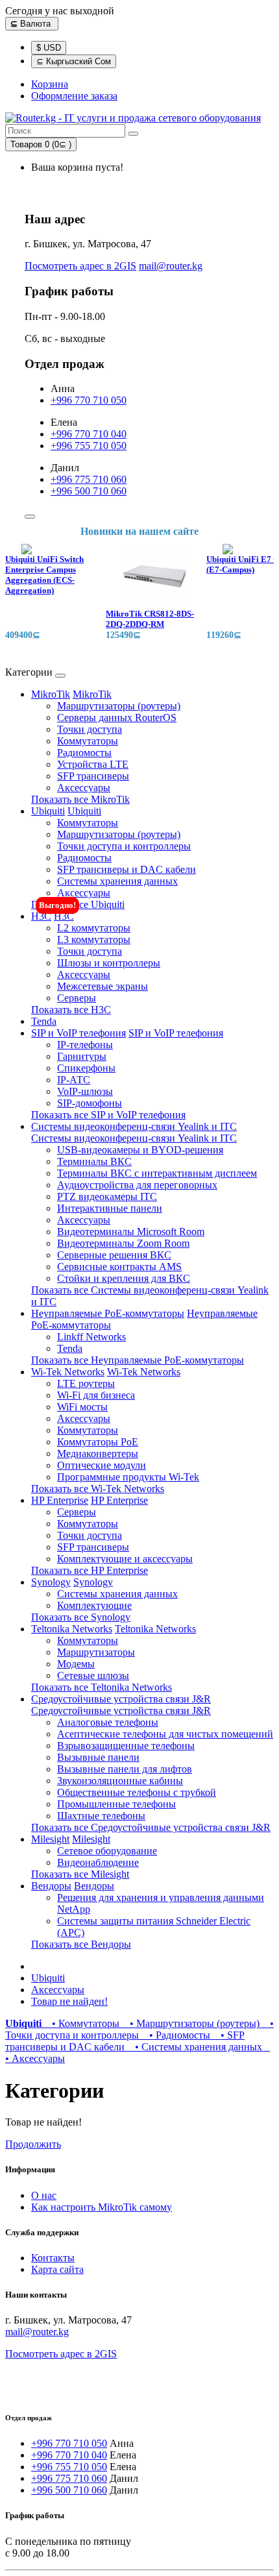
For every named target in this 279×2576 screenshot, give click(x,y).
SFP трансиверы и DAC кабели (127, 869)
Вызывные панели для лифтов (125, 1769)
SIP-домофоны (90, 1103)
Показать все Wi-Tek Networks (98, 1489)
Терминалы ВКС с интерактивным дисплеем (157, 1173)
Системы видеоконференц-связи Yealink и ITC (134, 1126)
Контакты (53, 2258)
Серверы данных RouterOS (117, 718)
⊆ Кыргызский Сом (74, 61)
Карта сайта (57, 2269)
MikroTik (51, 694)
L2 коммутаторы (94, 928)
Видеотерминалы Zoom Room (123, 1243)
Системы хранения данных (117, 881)
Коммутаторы (88, 741)
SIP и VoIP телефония (79, 1033)
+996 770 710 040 (89, 434)
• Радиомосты (177, 2035)
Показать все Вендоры (81, 1944)
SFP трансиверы (93, 776)
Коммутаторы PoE (98, 1442)
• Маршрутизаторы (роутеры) (192, 2023)
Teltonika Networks (72, 1629)
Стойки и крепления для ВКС (124, 1278)
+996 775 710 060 (89, 479)
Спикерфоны (86, 1068)
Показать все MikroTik (80, 799)
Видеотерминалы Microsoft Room (131, 1232)
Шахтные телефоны (101, 1816)
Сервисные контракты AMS (119, 1267)
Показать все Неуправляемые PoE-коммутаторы (138, 1360)
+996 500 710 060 (89, 491)
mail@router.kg (171, 266)
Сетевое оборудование (107, 1851)
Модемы (76, 1664)
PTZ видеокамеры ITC (107, 1196)
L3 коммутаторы (94, 939)
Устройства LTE (93, 764)
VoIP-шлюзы (85, 1091)
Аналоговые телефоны (108, 1722)
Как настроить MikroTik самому (102, 2207)
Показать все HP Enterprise (90, 1570)
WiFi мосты (82, 1407)
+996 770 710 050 (89, 400)
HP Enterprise (60, 1500)
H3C (41, 916)
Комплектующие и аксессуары (125, 1559)
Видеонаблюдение (98, 1862)
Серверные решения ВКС (114, 1255)
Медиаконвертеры (98, 1454)
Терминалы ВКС (94, 1161)
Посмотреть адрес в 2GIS (80, 266)
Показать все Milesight (80, 1874)
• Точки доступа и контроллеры (139, 2029)
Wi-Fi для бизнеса (96, 1395)
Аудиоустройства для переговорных (137, 1185)
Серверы (77, 998)
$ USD (49, 48)
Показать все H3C (71, 1010)
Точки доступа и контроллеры (124, 846)
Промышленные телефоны (116, 1804)
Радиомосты (84, 753)
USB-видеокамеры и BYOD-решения (140, 1150)
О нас (44, 2195)
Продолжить (33, 2144)
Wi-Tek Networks (68, 1372)
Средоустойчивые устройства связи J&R (121, 1699)
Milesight (50, 1839)
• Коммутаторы (83, 2023)
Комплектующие (94, 1605)
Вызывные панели (98, 1757)
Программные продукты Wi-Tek (128, 1477)
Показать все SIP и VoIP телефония (108, 1115)
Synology (51, 1582)
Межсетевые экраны (103, 986)
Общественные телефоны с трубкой (137, 1792)
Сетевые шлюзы (93, 1675)
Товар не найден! (69, 2001)
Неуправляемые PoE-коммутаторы (108, 1313)
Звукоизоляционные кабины (120, 1781)
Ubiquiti (48, 811)
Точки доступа (90, 729)
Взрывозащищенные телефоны (126, 1746)
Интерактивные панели (110, 1208)
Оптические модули (102, 1465)
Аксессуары (84, 788)
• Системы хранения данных (196, 2047)
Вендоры (51, 1886)
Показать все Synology (81, 1617)
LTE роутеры (86, 1383)
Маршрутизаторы (96, 1652)
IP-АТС (74, 1080)
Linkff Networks (91, 1337)
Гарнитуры (82, 1056)
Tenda (44, 1021)
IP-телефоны (85, 1045)
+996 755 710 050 (89, 446)
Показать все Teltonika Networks (102, 1687)
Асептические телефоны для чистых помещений (165, 1734)
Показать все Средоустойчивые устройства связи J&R (151, 1827)
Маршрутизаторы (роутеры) (119, 706)
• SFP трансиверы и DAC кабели (125, 2041)
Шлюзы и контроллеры (109, 963)
